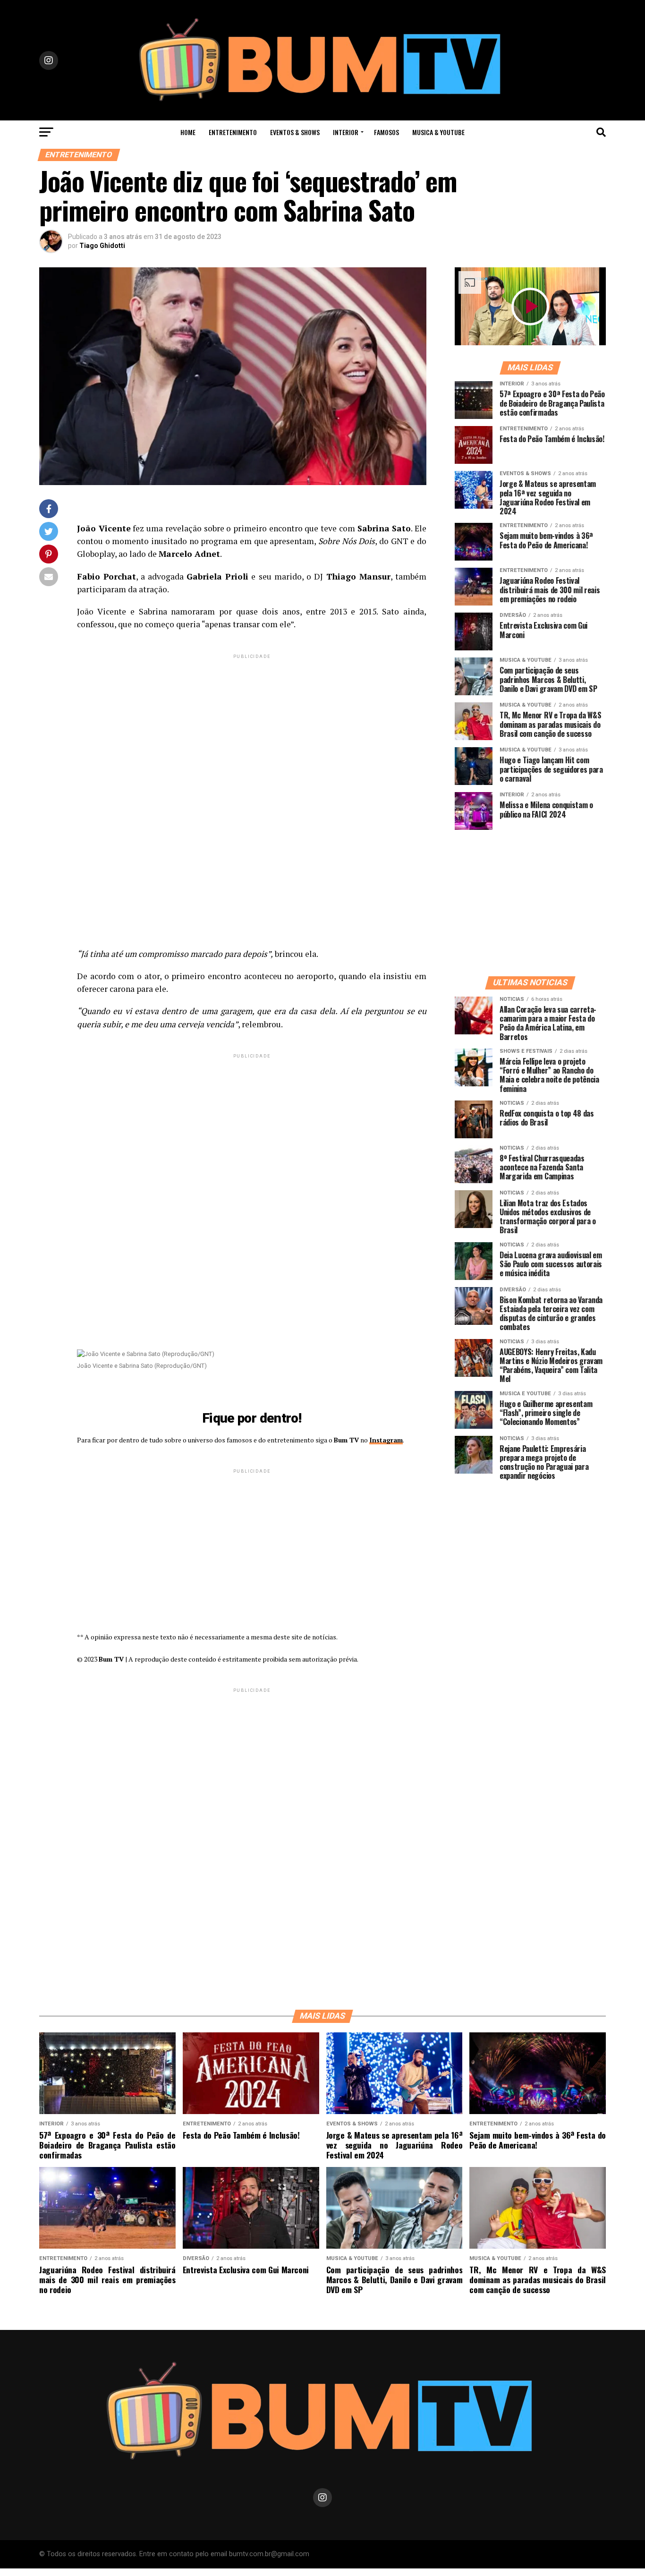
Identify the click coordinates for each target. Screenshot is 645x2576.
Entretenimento (233, 132)
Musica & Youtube (438, 132)
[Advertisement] (252, 727)
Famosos (386, 132)
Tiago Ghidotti (102, 246)
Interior (346, 132)
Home (188, 132)
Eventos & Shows (295, 132)
